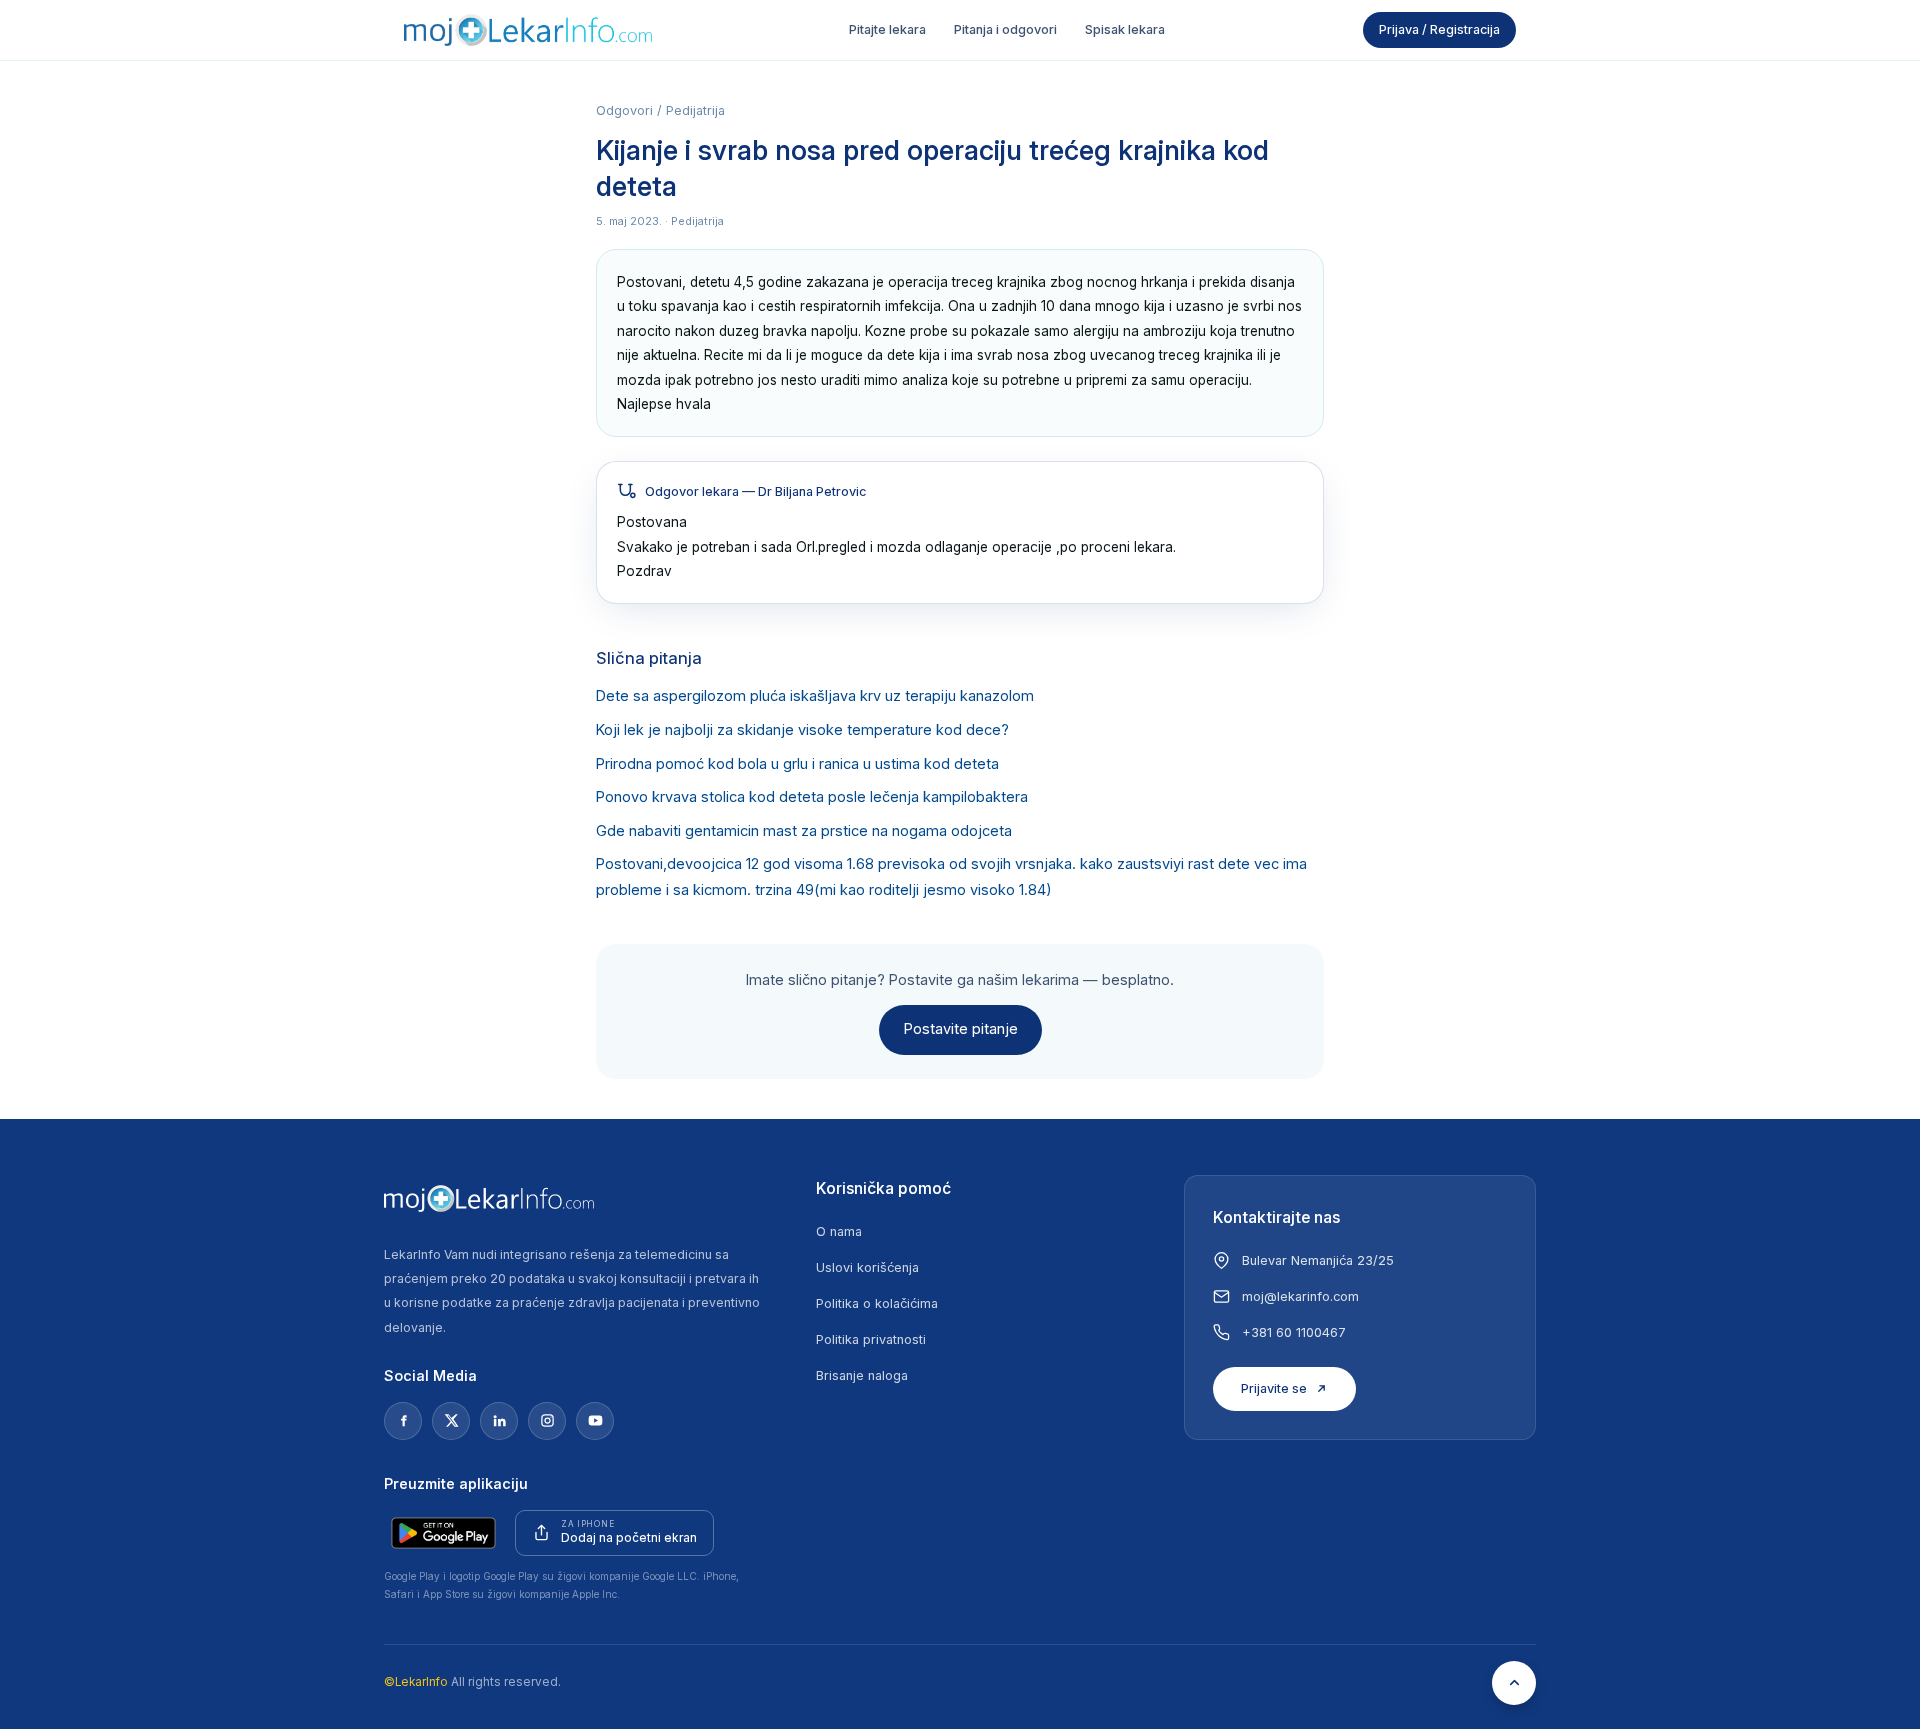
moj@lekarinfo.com (1300, 1296)
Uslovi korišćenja (867, 1267)
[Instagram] (547, 1421)
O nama (839, 1231)
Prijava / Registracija (1439, 29)
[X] (451, 1421)
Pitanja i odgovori (1005, 29)
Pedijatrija (695, 110)
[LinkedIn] (499, 1421)
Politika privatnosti (871, 1339)
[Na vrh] (1514, 1683)
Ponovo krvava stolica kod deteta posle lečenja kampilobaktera (812, 797)
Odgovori (624, 110)
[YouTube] (595, 1421)
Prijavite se (1274, 1388)
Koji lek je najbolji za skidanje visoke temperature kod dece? (802, 730)
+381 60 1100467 (1294, 1332)
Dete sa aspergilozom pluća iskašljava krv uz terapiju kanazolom (815, 696)
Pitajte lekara (887, 29)
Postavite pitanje (960, 1029)
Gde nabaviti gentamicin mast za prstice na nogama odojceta (804, 831)
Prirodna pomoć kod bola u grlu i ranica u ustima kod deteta (797, 764)
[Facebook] (403, 1421)
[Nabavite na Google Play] (443, 1533)
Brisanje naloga (862, 1375)
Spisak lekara (1125, 29)
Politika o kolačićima (877, 1303)
